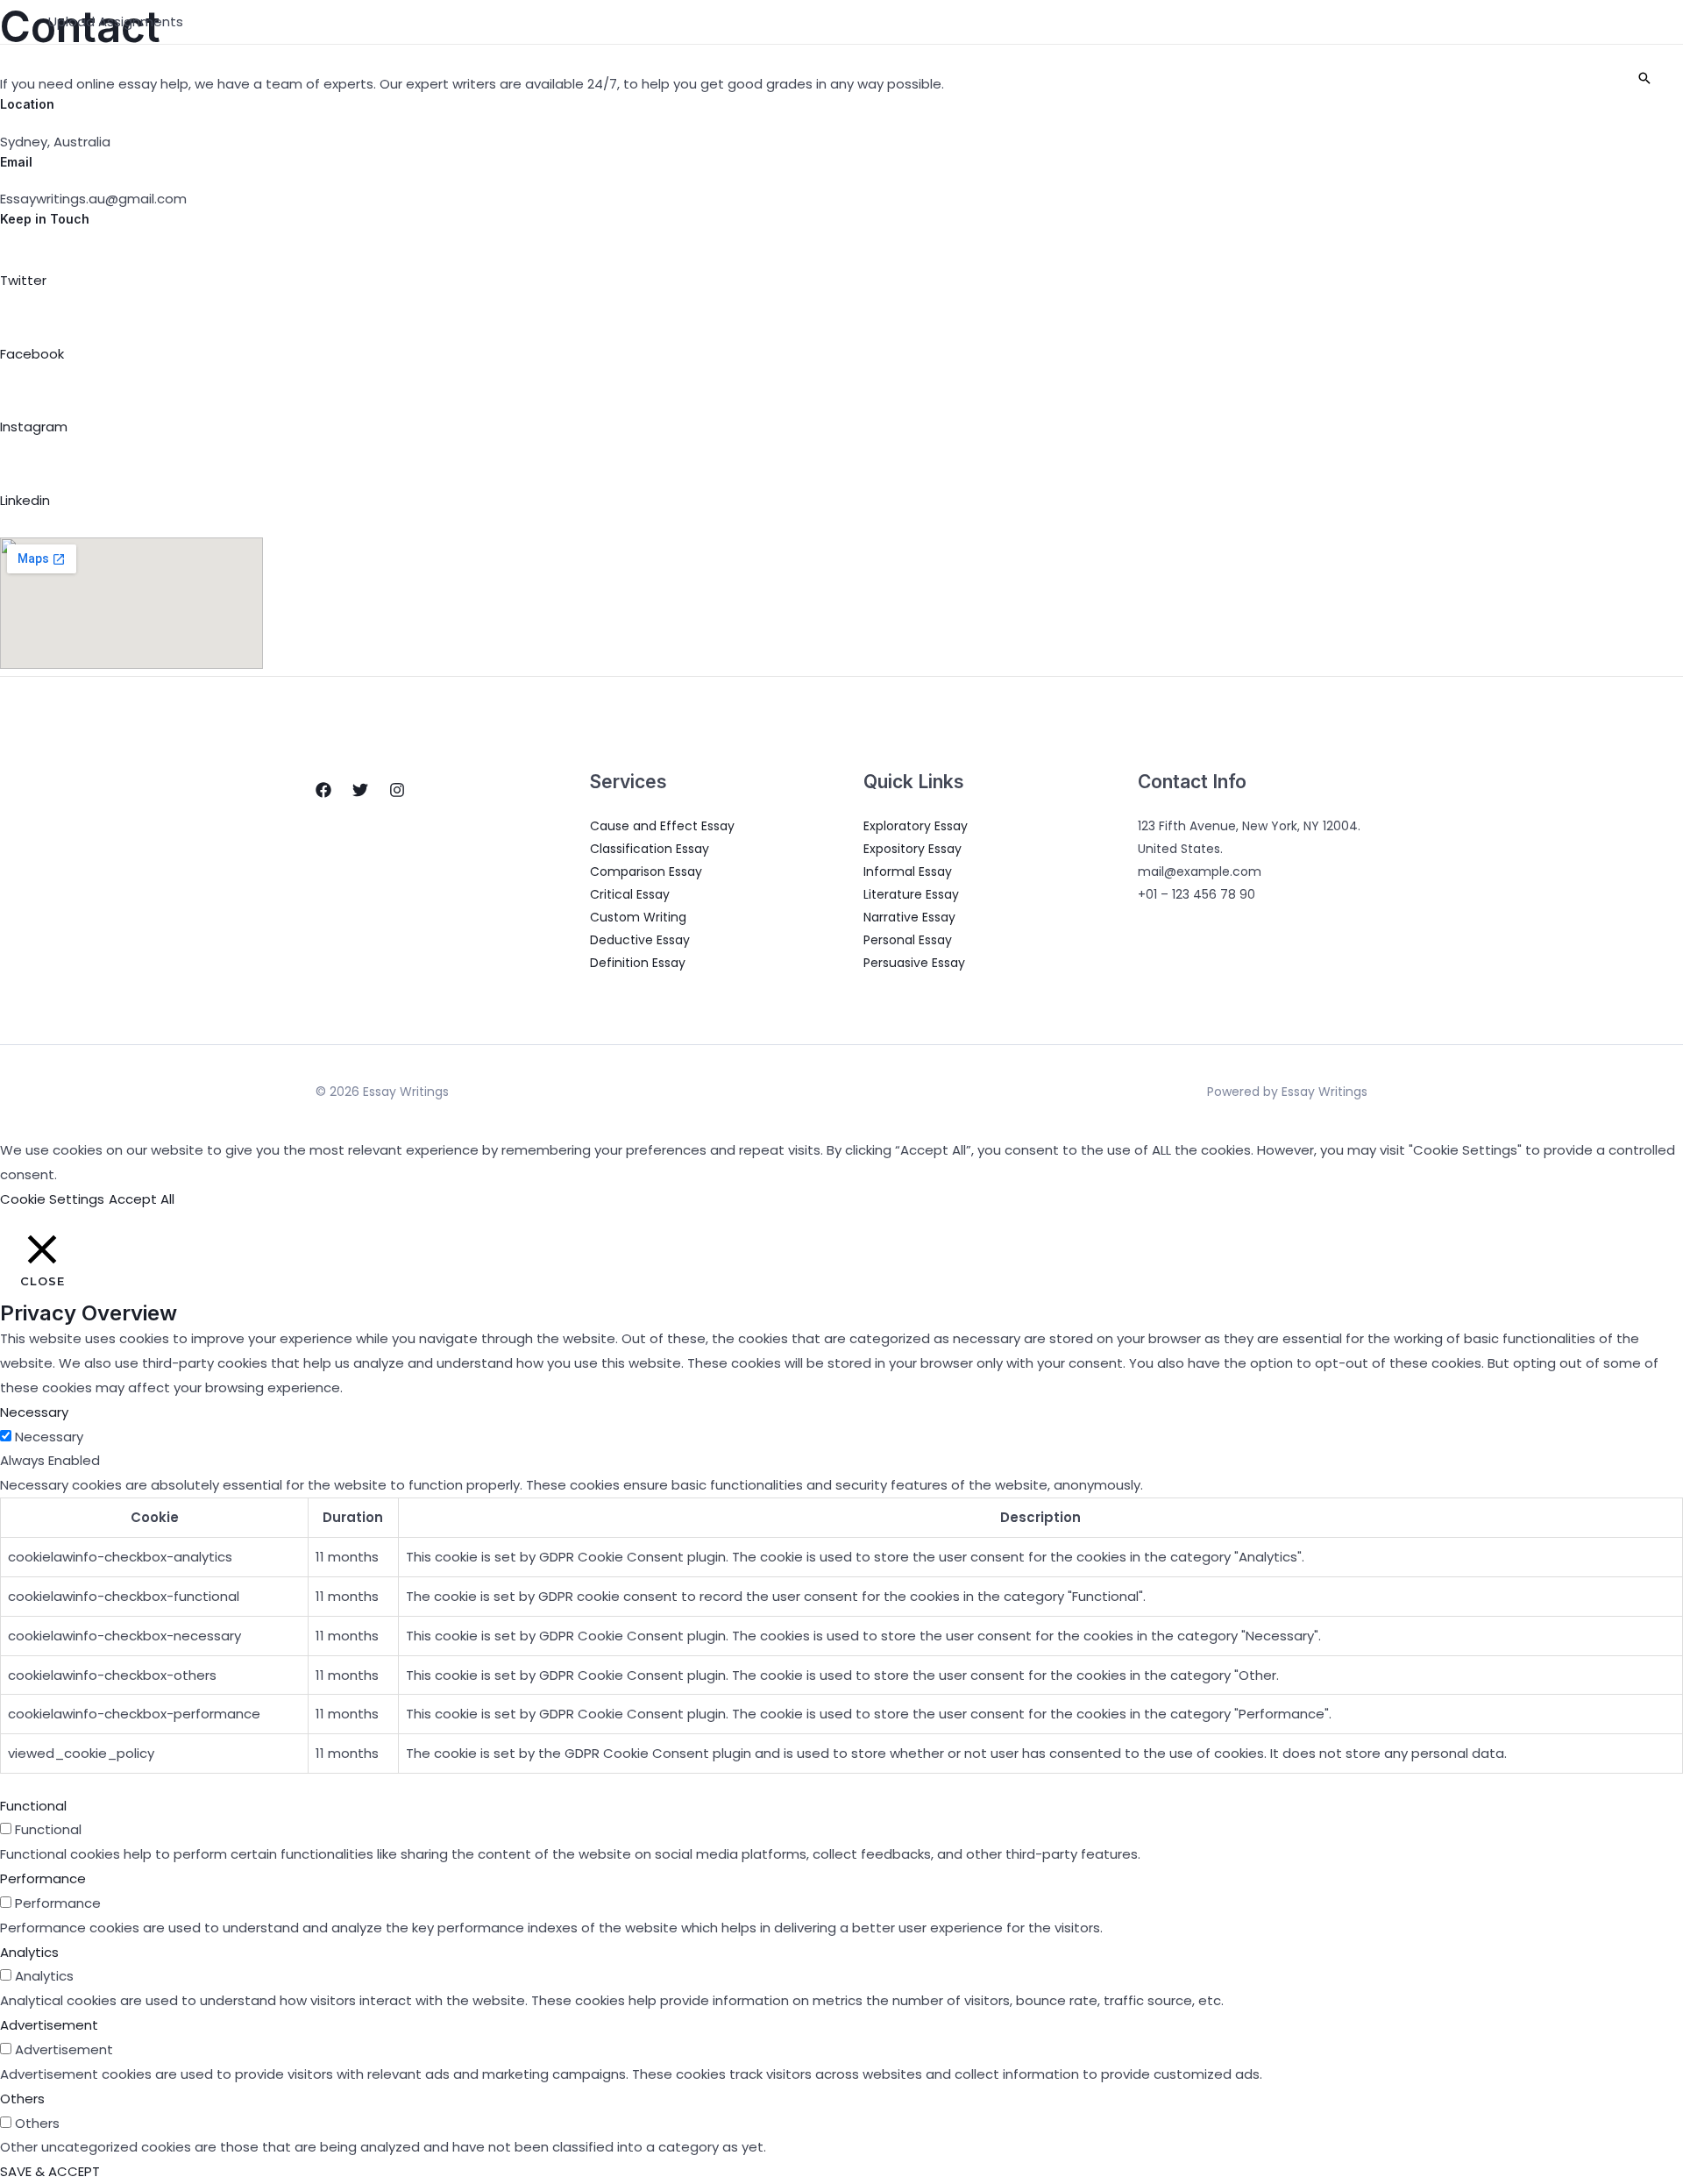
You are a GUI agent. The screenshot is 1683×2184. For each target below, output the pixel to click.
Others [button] (22, 2099)
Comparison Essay (646, 871)
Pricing (1392, 78)
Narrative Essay (909, 917)
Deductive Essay (640, 940)
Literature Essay (911, 894)
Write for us (1566, 78)
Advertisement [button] (49, 2025)
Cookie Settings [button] (52, 1199)
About (1164, 78)
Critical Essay (630, 894)
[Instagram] (397, 790)
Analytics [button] (29, 1952)
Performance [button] (43, 1878)
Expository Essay (913, 849)
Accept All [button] (142, 1199)
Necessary (49, 1437)
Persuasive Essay (914, 963)
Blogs (1324, 78)
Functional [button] (33, 1806)
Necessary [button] (34, 1412)
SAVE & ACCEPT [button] (50, 2171)
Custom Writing (638, 917)
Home (1103, 78)
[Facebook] (323, 790)
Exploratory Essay (916, 826)
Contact (1471, 78)
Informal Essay (908, 871)
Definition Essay (638, 963)
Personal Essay (908, 940)
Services (1236, 78)
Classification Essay (650, 849)
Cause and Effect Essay (662, 826)
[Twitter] (360, 790)
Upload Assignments (116, 21)
